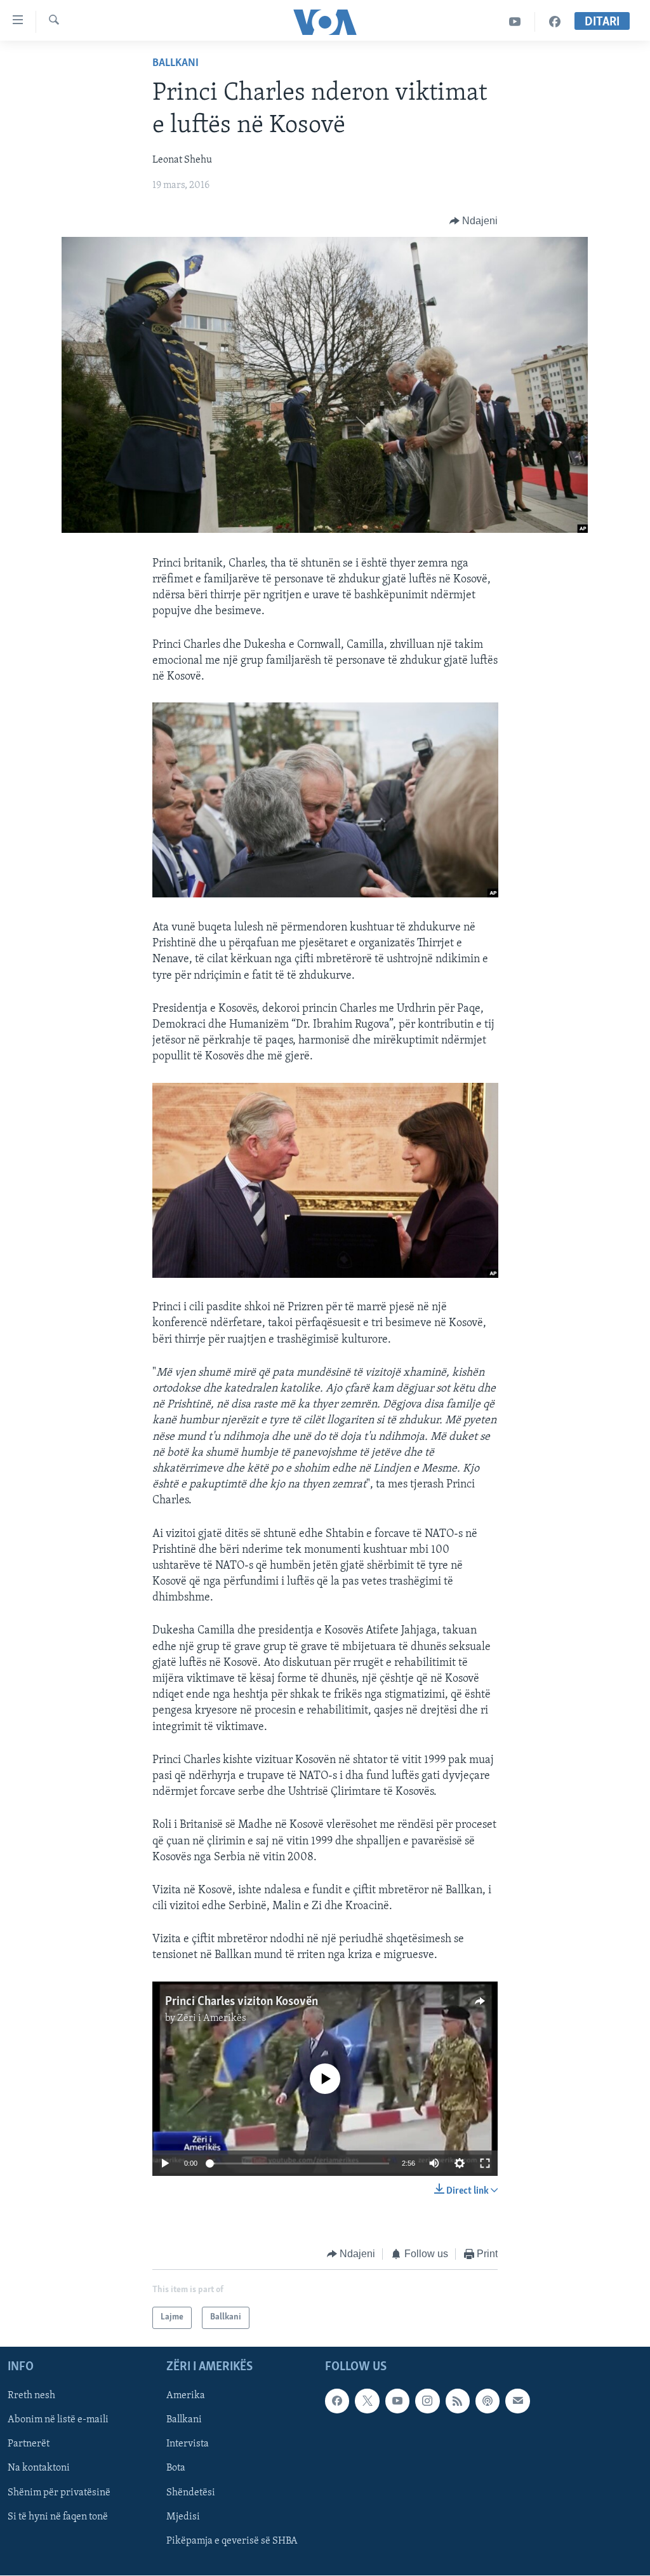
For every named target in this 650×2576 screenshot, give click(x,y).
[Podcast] (487, 2401)
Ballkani (176, 64)
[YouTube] (515, 22)
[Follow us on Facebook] (337, 2401)
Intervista (188, 2444)
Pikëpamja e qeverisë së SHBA (232, 2540)
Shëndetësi (191, 2492)
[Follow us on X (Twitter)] (367, 2401)
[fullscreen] (485, 2163)
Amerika (186, 2396)
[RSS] (458, 2401)
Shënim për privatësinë (59, 2492)
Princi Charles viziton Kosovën (242, 2002)
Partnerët (29, 2444)
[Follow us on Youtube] (397, 2401)
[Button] (474, 221)
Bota (176, 2468)
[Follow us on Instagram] (427, 2401)
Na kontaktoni (39, 2468)
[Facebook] (555, 22)
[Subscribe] (517, 2401)
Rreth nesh (31, 2396)
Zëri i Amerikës (212, 2018)
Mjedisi (183, 2516)
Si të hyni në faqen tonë (58, 2516)
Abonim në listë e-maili (58, 2420)
